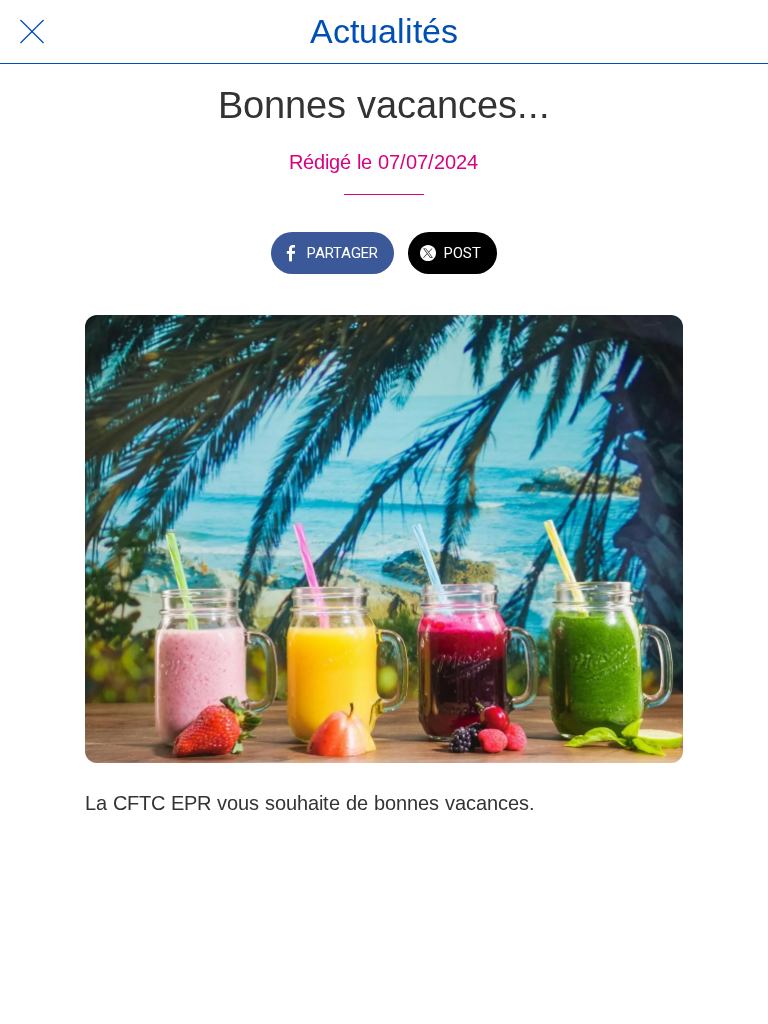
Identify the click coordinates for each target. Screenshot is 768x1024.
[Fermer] (32, 32)
